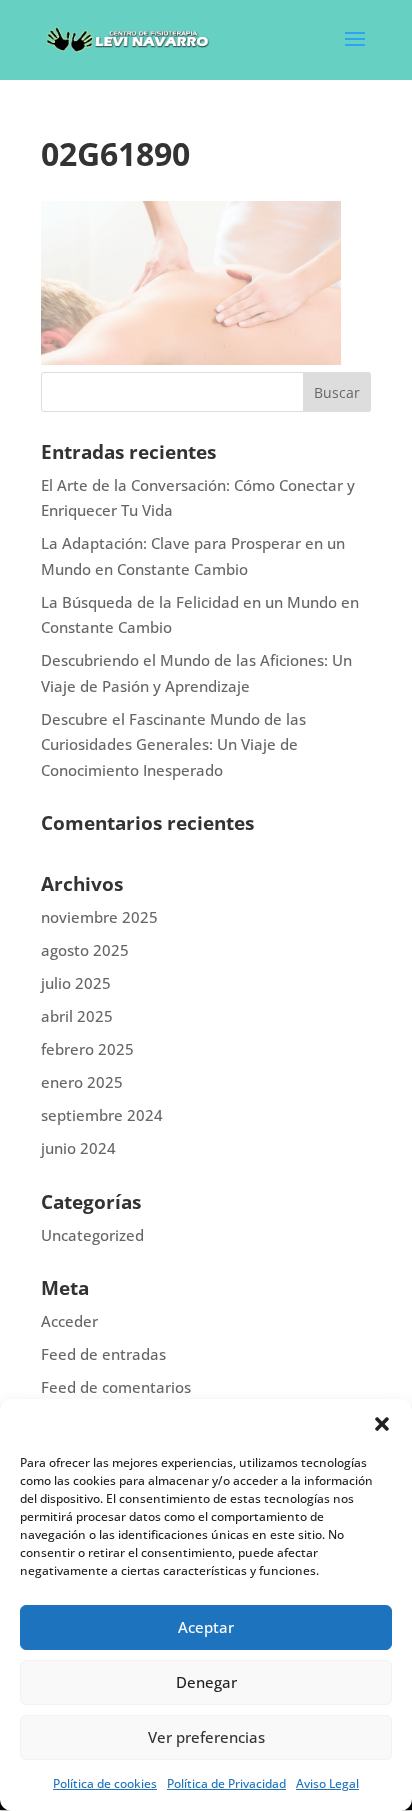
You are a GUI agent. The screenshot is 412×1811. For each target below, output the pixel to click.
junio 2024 (78, 1148)
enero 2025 (82, 1082)
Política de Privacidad (226, 1783)
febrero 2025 (87, 1049)
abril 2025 (77, 1016)
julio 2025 (76, 983)
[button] (382, 1424)
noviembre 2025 (99, 917)
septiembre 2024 (102, 1115)
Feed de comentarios (116, 1387)
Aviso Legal (327, 1783)
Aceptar (206, 1627)
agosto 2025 (85, 950)
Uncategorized (92, 1235)
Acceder (69, 1321)
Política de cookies (105, 1783)
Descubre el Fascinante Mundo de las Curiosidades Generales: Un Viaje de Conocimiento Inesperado (173, 744)
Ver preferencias (206, 1737)
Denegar (206, 1682)
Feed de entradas (103, 1354)
